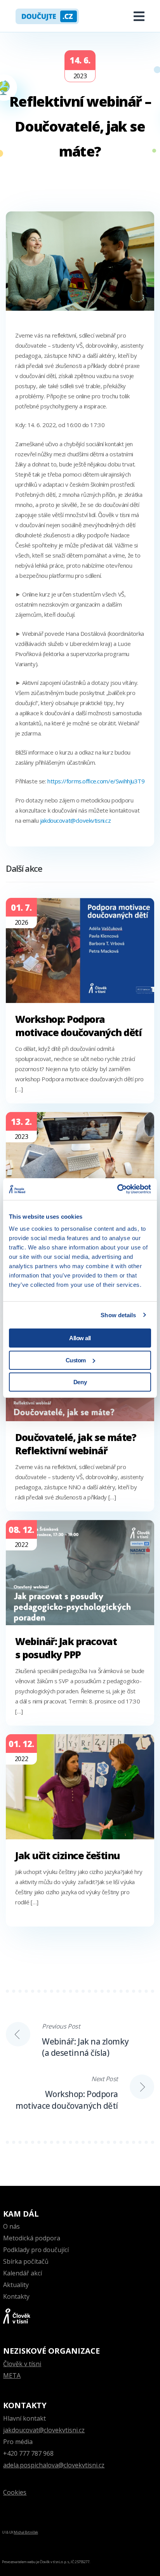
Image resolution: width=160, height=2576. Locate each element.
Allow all (80, 1338)
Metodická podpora (32, 2238)
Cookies (15, 2492)
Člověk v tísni (22, 2364)
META (12, 2375)
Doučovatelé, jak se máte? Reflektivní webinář (76, 1444)
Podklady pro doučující (36, 2250)
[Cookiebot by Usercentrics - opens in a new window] (117, 1189)
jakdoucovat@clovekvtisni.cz (44, 2430)
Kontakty (16, 2296)
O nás (11, 2226)
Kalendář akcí (23, 2273)
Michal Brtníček (26, 2532)
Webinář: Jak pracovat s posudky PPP (66, 1648)
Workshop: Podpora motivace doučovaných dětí (78, 1026)
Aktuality (16, 2285)
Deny (80, 1382)
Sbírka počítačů (26, 2261)
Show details (118, 1315)
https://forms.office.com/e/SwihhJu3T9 (96, 781)
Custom (76, 1360)
